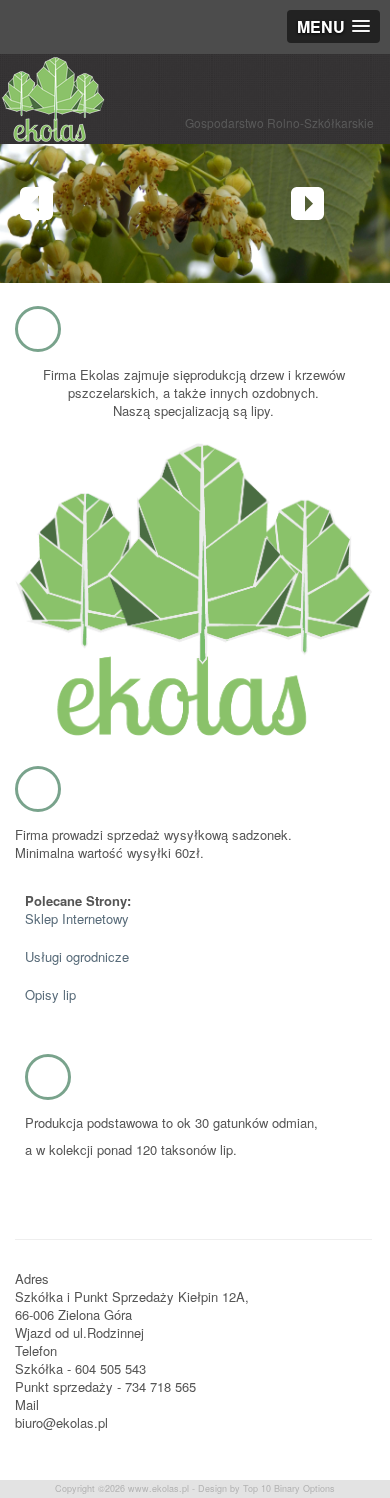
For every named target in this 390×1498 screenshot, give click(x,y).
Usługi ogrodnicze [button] (77, 956)
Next (307, 203)
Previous (36, 203)
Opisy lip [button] (50, 994)
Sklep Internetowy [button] (77, 918)
